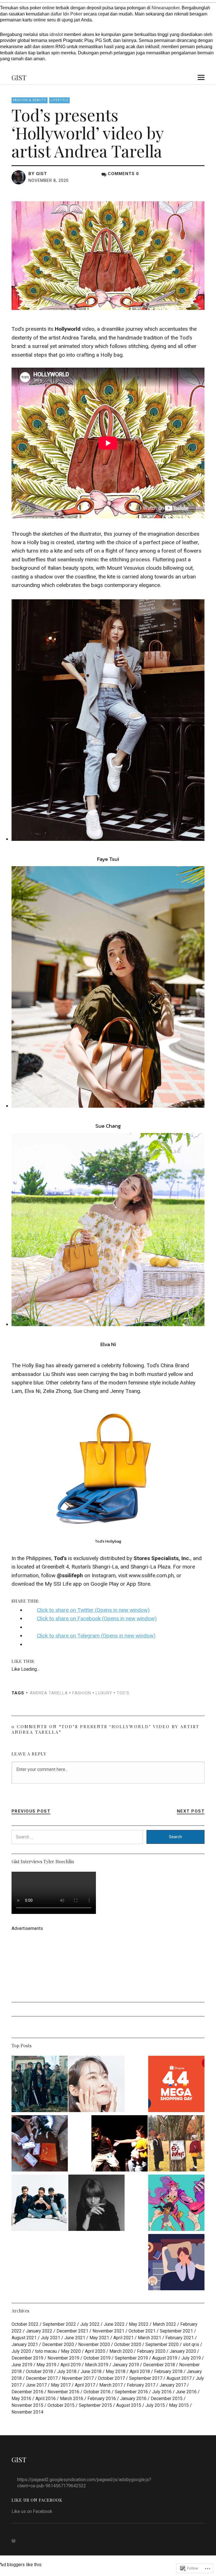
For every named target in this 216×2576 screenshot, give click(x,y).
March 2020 (121, 2351)
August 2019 (165, 2358)
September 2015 (95, 2405)
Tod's (123, 1693)
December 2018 (159, 2365)
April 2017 (85, 2385)
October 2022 (25, 2324)
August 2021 (24, 2338)
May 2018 (116, 2371)
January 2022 (39, 2331)
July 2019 (191, 2358)
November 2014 (27, 2412)
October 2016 (97, 2392)
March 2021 (149, 2338)
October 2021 (142, 2331)
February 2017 (141, 2385)
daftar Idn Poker (66, 14)
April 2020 (95, 2351)
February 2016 (102, 2399)
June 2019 (22, 2365)
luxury (104, 1693)
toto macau (46, 2351)
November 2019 (63, 2358)
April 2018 (140, 2371)
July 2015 (155, 2405)
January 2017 (173, 2385)
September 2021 (176, 2331)
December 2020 (58, 2344)
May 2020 (71, 2351)
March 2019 (97, 2365)
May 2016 (21, 2399)
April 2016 (46, 2399)
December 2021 (72, 2331)
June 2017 (36, 2385)
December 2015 (167, 2399)
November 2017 (78, 2378)
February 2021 (180, 2338)
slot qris (191, 2344)
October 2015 (61, 2405)
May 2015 (179, 2405)
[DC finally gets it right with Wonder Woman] (40, 2085)
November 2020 (94, 2344)
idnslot (56, 34)
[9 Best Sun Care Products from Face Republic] (96, 2085)
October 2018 (39, 2371)
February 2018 (168, 2371)
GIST (19, 77)
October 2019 (97, 2358)
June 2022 (114, 2324)
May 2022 (139, 2324)
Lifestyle (59, 100)
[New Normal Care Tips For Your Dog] (40, 2144)
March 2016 (72, 2399)
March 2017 (111, 2385)
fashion (82, 1693)
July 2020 (21, 2351)
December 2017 (42, 2378)
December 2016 (27, 2392)
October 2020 (128, 2344)
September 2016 (131, 2392)
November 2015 (27, 2405)
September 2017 (146, 2378)
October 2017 (111, 2378)
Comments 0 (123, 174)
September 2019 (131, 2358)
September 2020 (162, 2344)
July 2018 (67, 2371)
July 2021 (50, 2338)
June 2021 (75, 2338)
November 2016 (63, 2392)
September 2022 (59, 2324)
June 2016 (186, 2392)
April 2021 (123, 2338)
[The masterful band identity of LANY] (40, 2204)
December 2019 (27, 2358)
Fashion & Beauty (30, 100)
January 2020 (183, 2351)
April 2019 (71, 2365)
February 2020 (151, 2351)
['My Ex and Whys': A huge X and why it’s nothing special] (176, 2144)
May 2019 (46, 2365)
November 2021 (108, 2331)
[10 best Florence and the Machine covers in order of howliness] (96, 2204)
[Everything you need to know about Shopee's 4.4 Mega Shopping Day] (176, 2085)
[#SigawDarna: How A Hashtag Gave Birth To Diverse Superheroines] (176, 2204)
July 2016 (162, 2392)
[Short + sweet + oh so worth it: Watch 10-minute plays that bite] (120, 2144)
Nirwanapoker (166, 8)
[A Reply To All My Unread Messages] (176, 2263)
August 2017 (179, 2378)
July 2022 (90, 2324)
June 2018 (91, 2371)
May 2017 (61, 2385)
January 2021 (25, 2344)
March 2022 (164, 2324)
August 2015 (129, 2405)
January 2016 (133, 2399)
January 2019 (126, 2365)
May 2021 (99, 2338)
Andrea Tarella (49, 1693)
